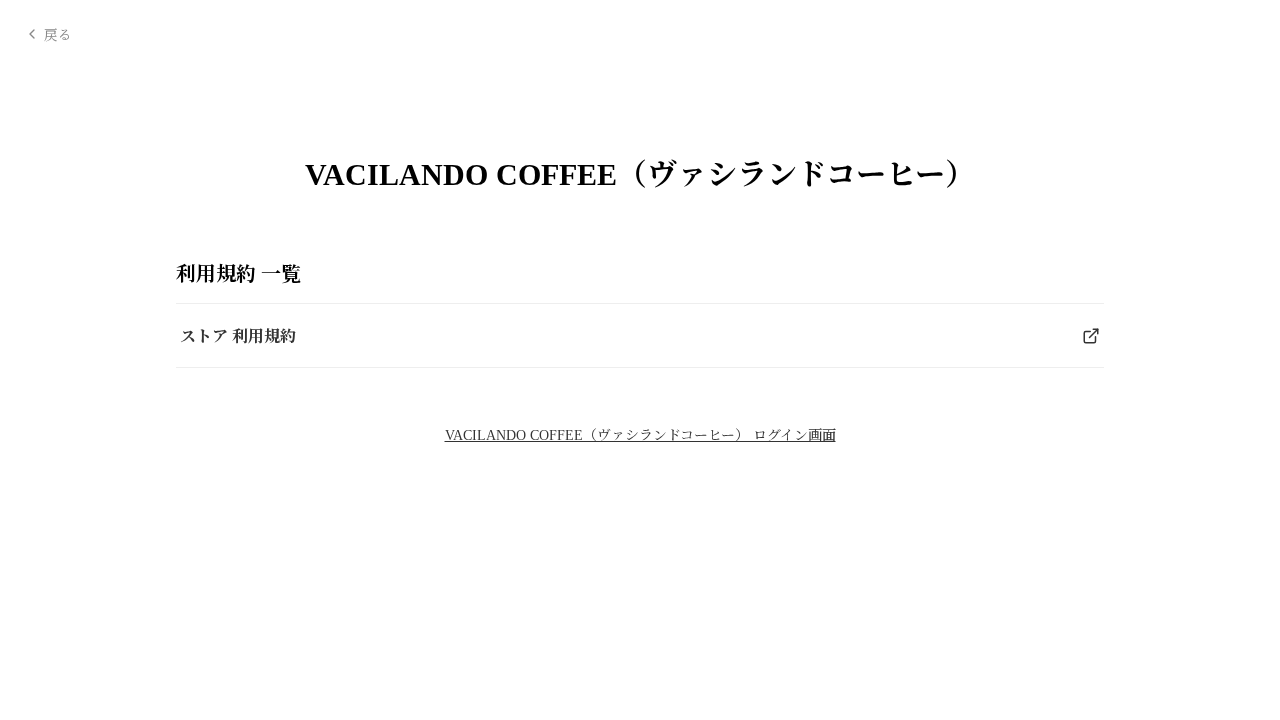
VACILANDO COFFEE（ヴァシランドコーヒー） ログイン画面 (640, 435)
